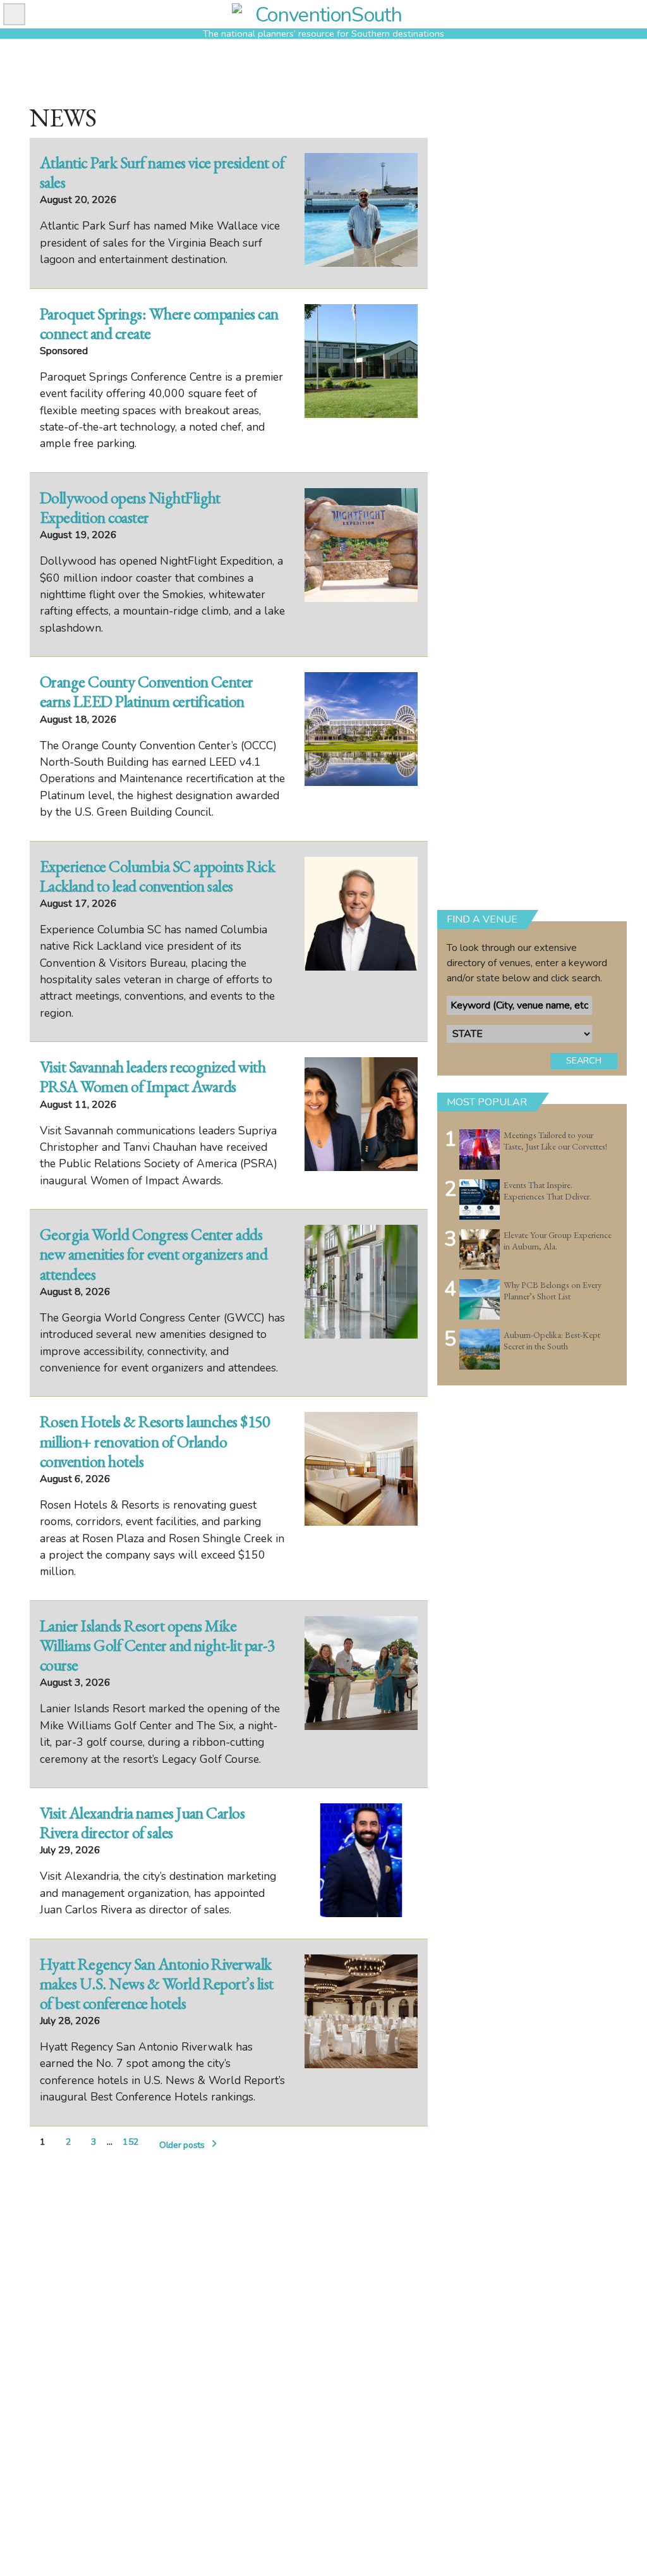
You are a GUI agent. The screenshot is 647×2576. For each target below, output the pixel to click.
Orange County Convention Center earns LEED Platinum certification (147, 691)
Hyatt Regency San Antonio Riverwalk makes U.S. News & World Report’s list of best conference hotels (157, 1984)
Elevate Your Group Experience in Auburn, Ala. (558, 1241)
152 (131, 2142)
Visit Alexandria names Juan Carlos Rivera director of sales (142, 1823)
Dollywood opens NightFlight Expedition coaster (130, 507)
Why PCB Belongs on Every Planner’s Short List (553, 1291)
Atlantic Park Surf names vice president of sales (162, 172)
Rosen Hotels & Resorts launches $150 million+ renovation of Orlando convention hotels (154, 1441)
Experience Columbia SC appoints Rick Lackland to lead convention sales (157, 876)
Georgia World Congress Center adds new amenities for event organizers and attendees (154, 1254)
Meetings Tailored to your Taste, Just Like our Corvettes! (555, 1141)
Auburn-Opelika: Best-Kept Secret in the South (552, 1341)
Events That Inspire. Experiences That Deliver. (547, 1191)
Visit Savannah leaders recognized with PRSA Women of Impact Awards (153, 1076)
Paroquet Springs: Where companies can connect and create (159, 323)
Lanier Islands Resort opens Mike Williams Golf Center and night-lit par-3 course (157, 1645)
